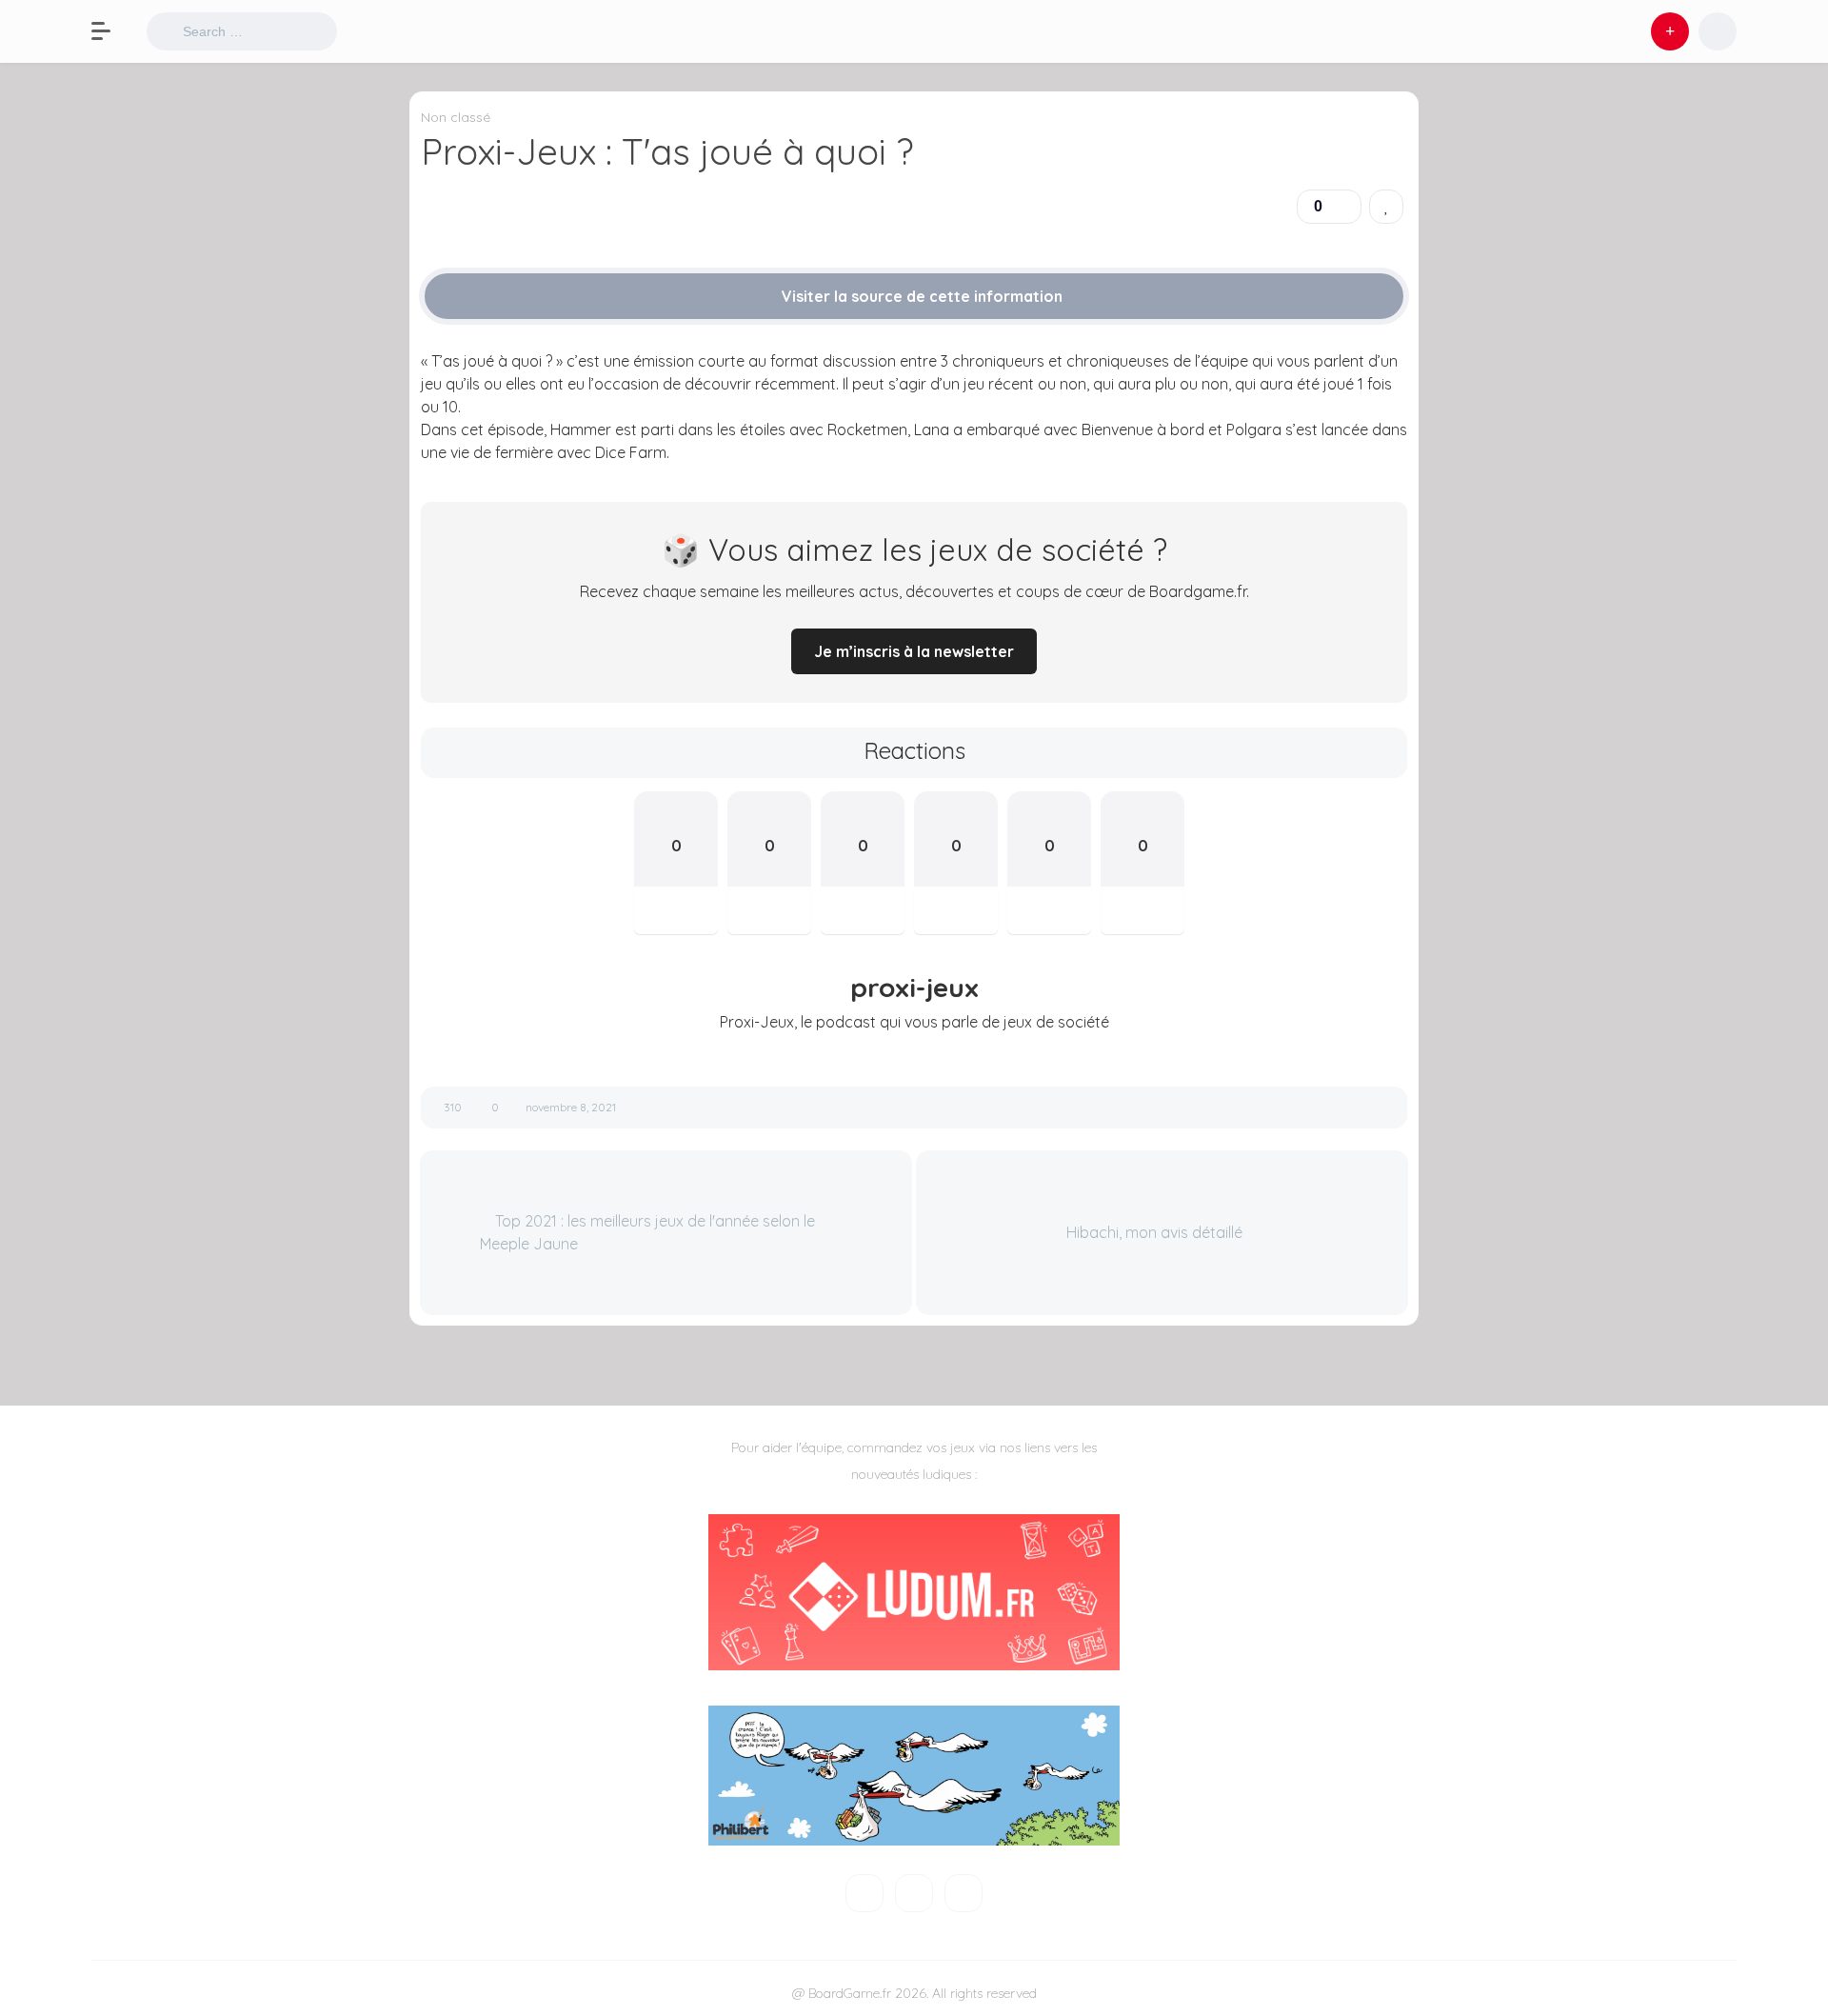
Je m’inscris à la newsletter (914, 651)
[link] (1386, 207)
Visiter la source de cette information (920, 296)
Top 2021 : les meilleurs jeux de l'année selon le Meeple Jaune (647, 1232)
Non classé (456, 117)
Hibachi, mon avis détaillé (1156, 1232)
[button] (110, 31)
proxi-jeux (914, 988)
